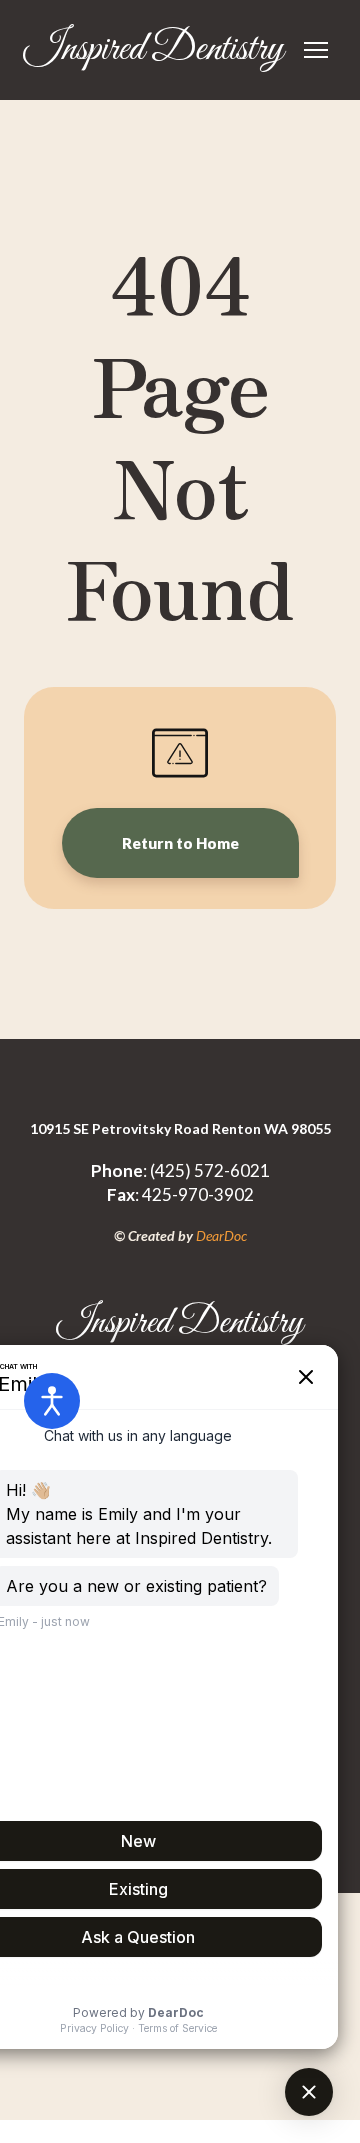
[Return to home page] (179, 2083)
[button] (180, 843)
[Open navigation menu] (316, 50)
